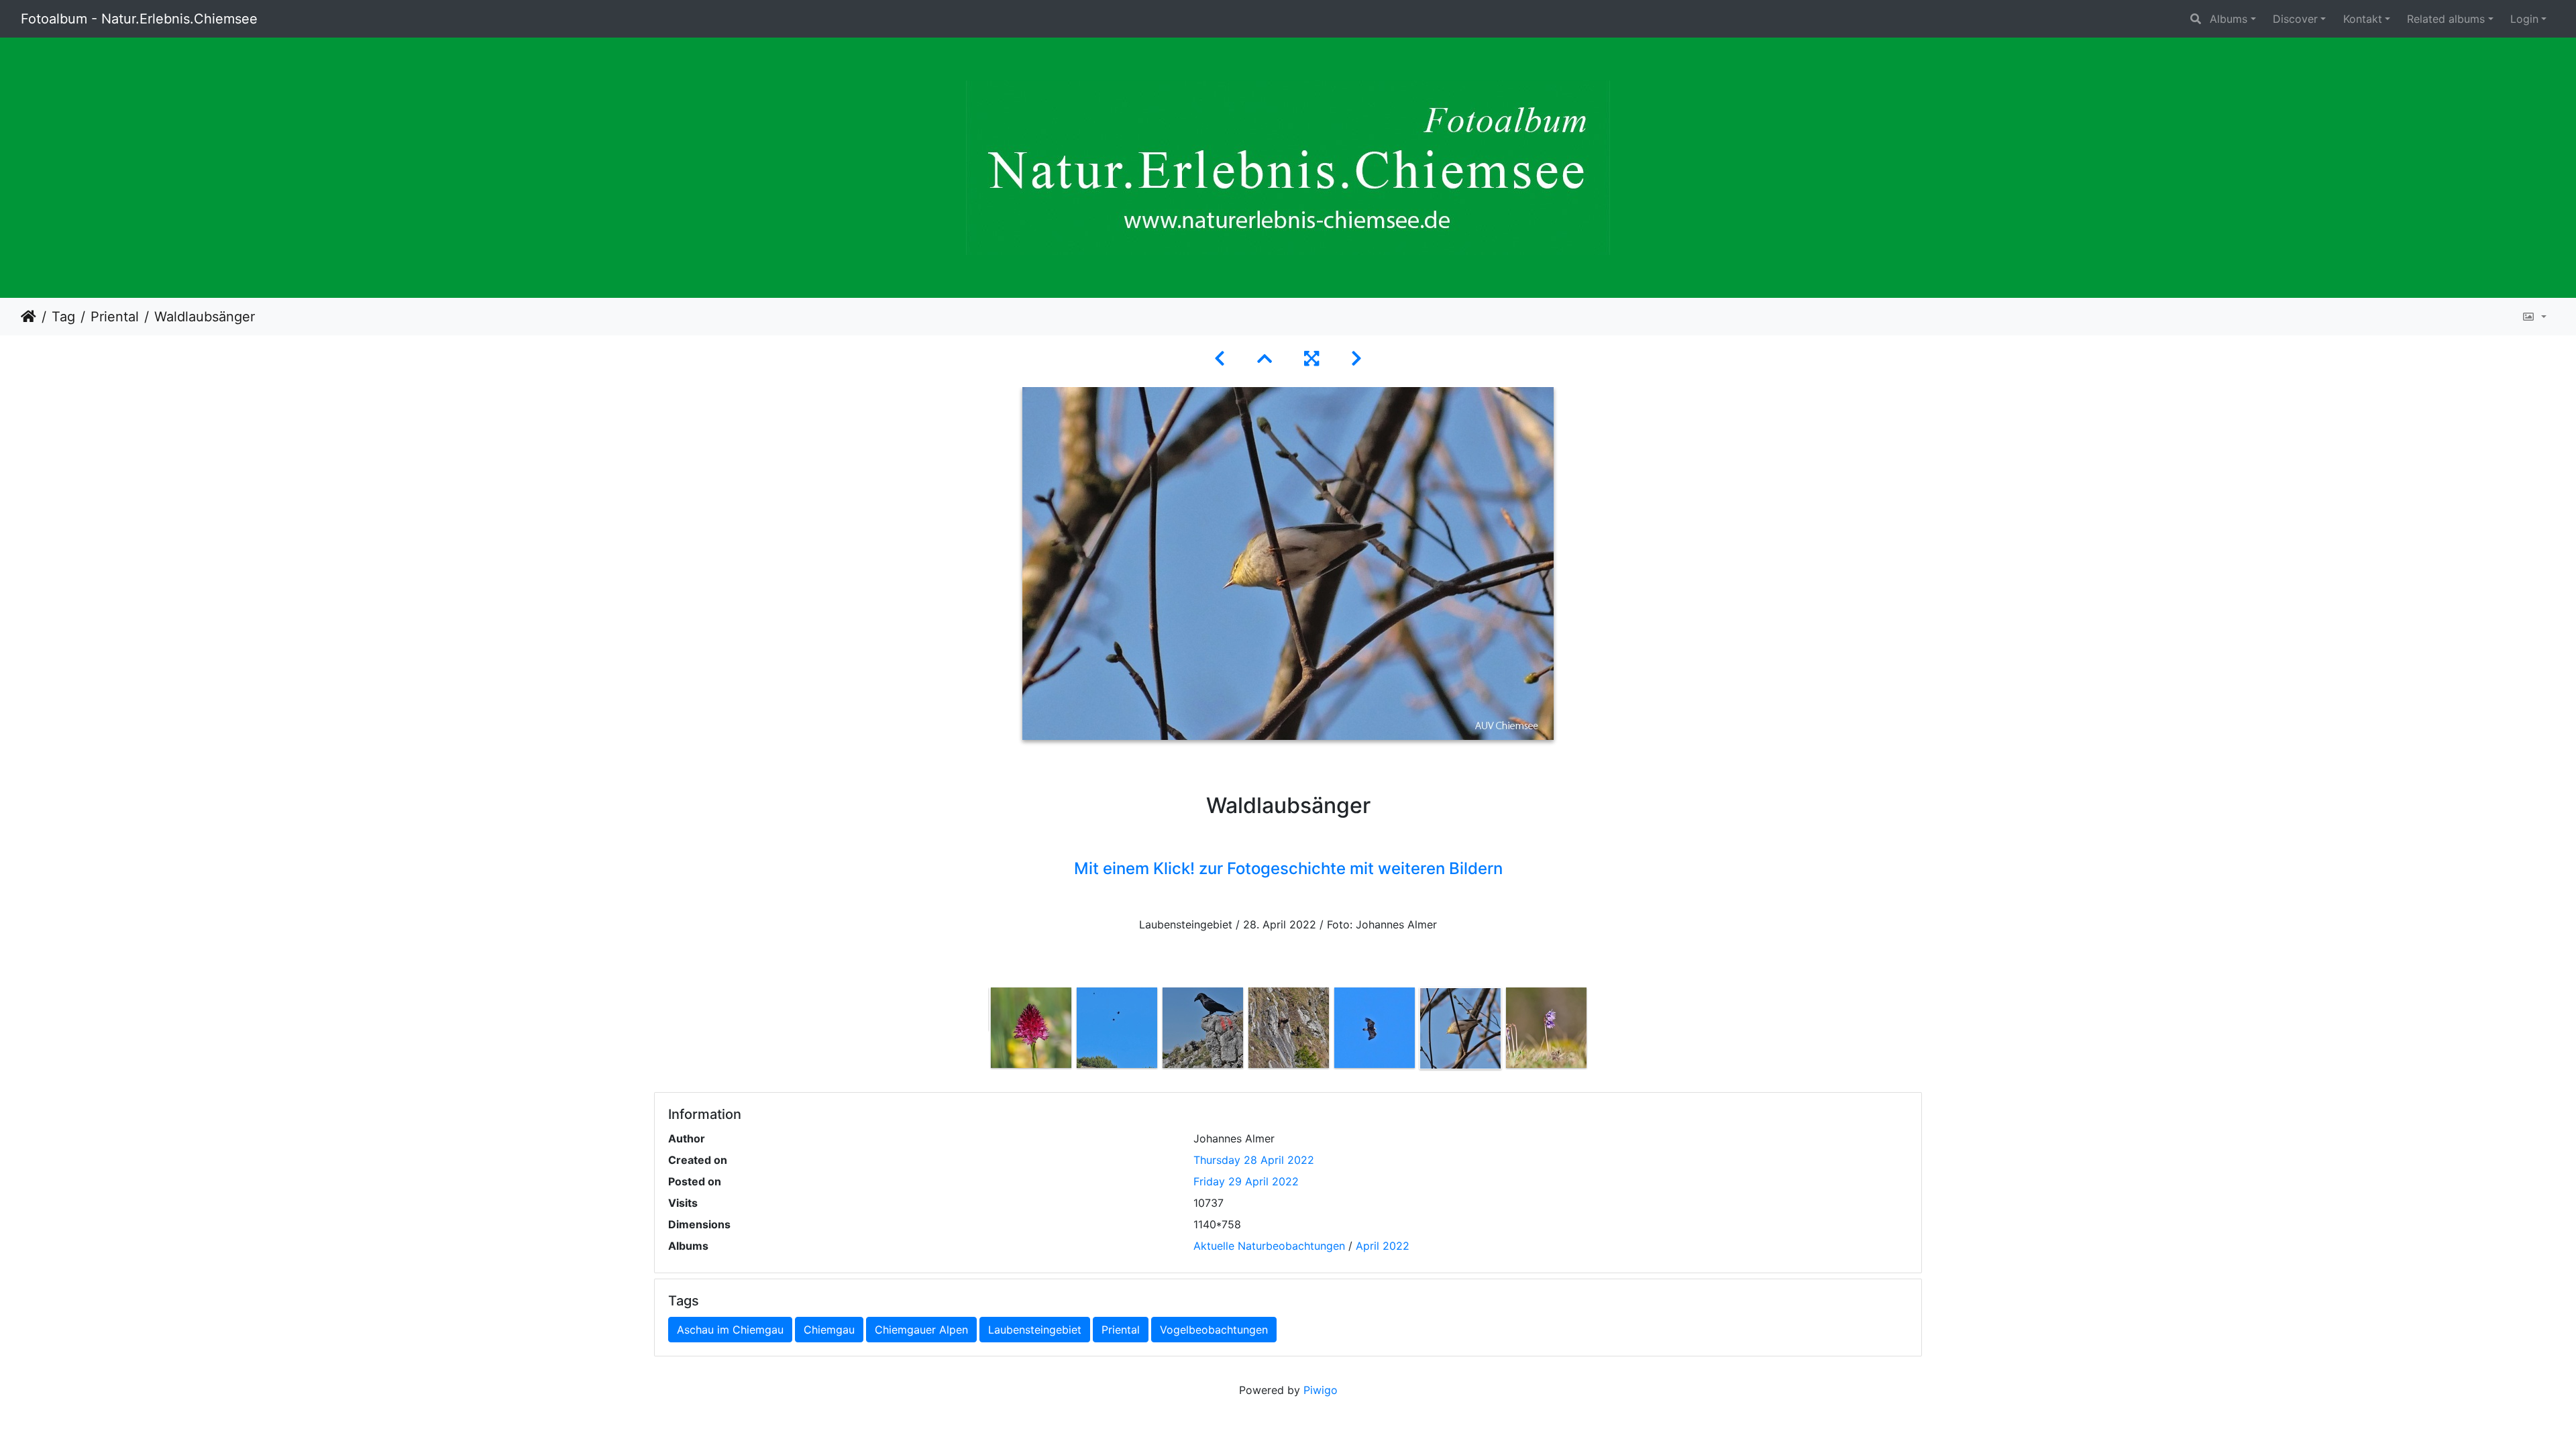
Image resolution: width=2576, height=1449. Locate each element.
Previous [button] (978, 1031)
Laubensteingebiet (1035, 1330)
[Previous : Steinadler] (1220, 359)
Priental (115, 317)
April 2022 (1383, 1246)
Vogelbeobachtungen (1214, 1330)
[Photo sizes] (2534, 317)
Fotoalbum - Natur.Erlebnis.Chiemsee (139, 19)
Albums (2229, 19)
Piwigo (1321, 1390)
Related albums (2446, 19)
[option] (1031, 1028)
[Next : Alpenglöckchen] (1356, 359)
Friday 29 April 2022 (1246, 1181)
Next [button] (1599, 1031)
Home (29, 317)
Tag (63, 317)
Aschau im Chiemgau (730, 1330)
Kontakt (2363, 19)
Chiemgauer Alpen (921, 1330)
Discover (2295, 19)
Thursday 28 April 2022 (1254, 1160)
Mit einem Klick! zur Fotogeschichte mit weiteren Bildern (1288, 868)
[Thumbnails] (1265, 359)
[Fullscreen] (1311, 359)
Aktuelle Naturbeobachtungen (1269, 1246)
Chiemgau (829, 1330)
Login (2524, 19)
